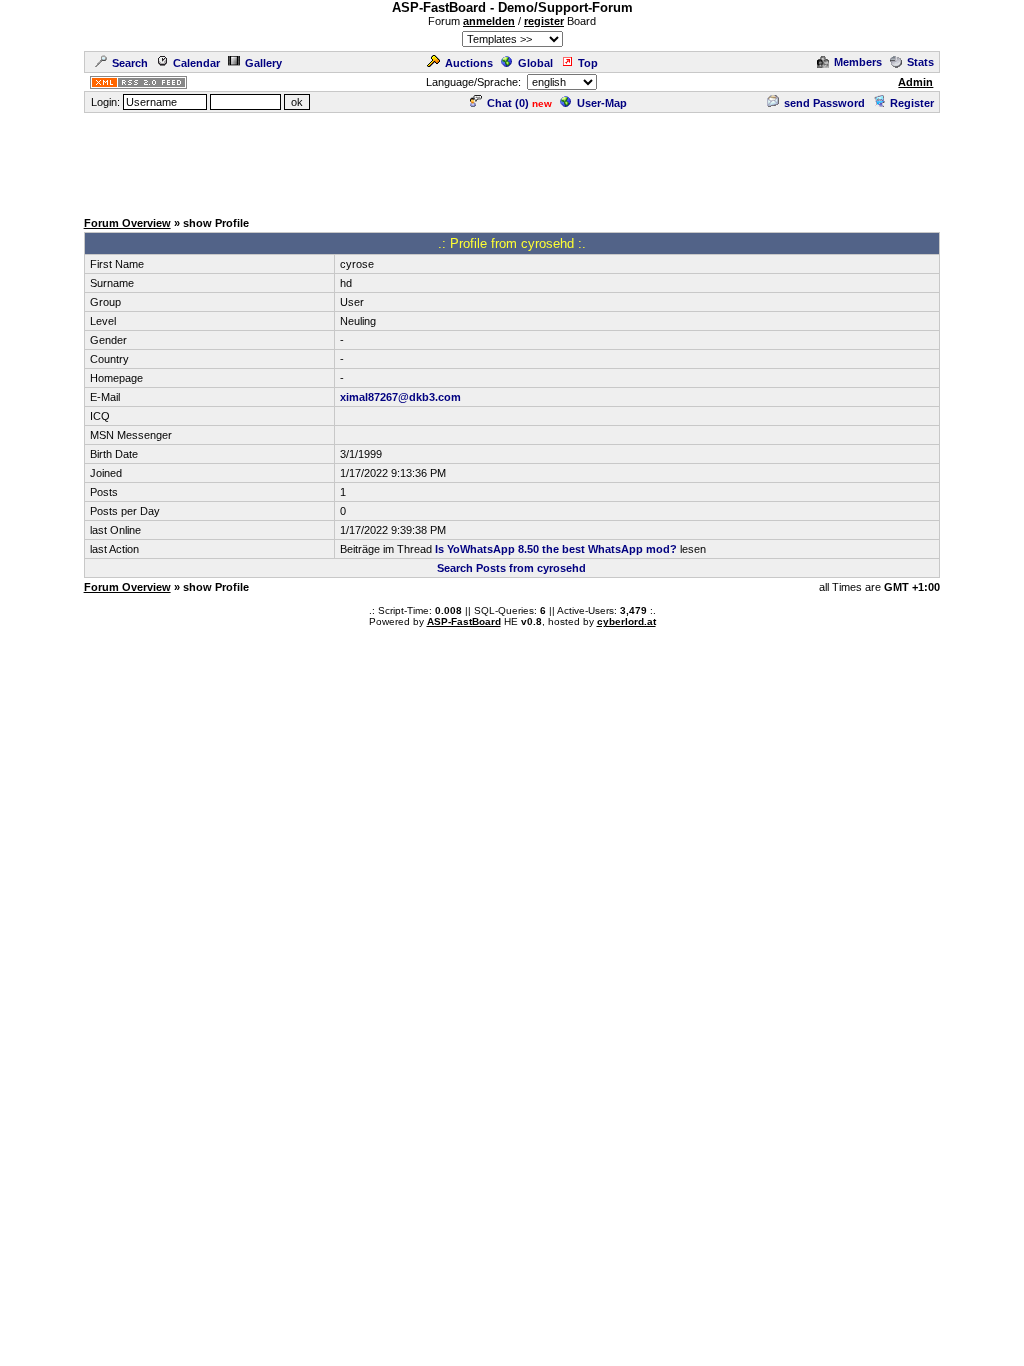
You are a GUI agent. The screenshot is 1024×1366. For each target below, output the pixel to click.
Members (858, 62)
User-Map (602, 103)
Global (535, 63)
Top (588, 63)
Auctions (469, 63)
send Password (824, 103)
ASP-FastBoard (464, 621)
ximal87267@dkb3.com (400, 397)
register (544, 21)
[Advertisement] (512, 160)
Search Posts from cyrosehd (511, 568)
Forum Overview (127, 223)
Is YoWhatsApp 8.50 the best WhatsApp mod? (556, 549)
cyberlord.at (626, 621)
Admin (915, 82)
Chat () (508, 103)
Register (912, 103)
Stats (920, 62)
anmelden (489, 21)
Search (130, 63)
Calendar (196, 63)
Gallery (263, 63)
